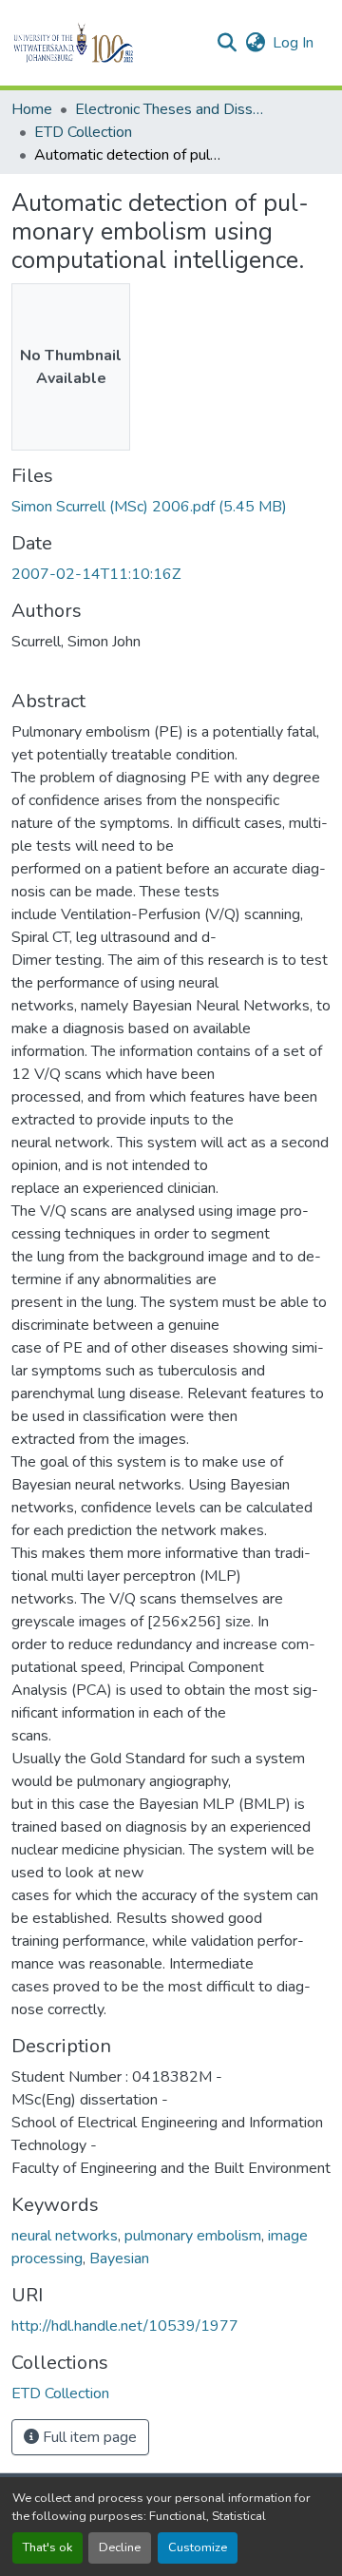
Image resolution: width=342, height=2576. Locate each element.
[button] (106, 43)
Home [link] (32, 109)
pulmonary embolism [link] (193, 2236)
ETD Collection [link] (83, 132)
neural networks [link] (65, 2236)
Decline (120, 2547)
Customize (198, 2547)
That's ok (47, 2547)
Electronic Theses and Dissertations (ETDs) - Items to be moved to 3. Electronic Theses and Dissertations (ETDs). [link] (170, 109)
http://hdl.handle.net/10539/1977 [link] (125, 2326)
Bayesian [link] (119, 2259)
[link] (171, 507)
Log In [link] (293, 43)
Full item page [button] (88, 2437)
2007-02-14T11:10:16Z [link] (96, 574)
